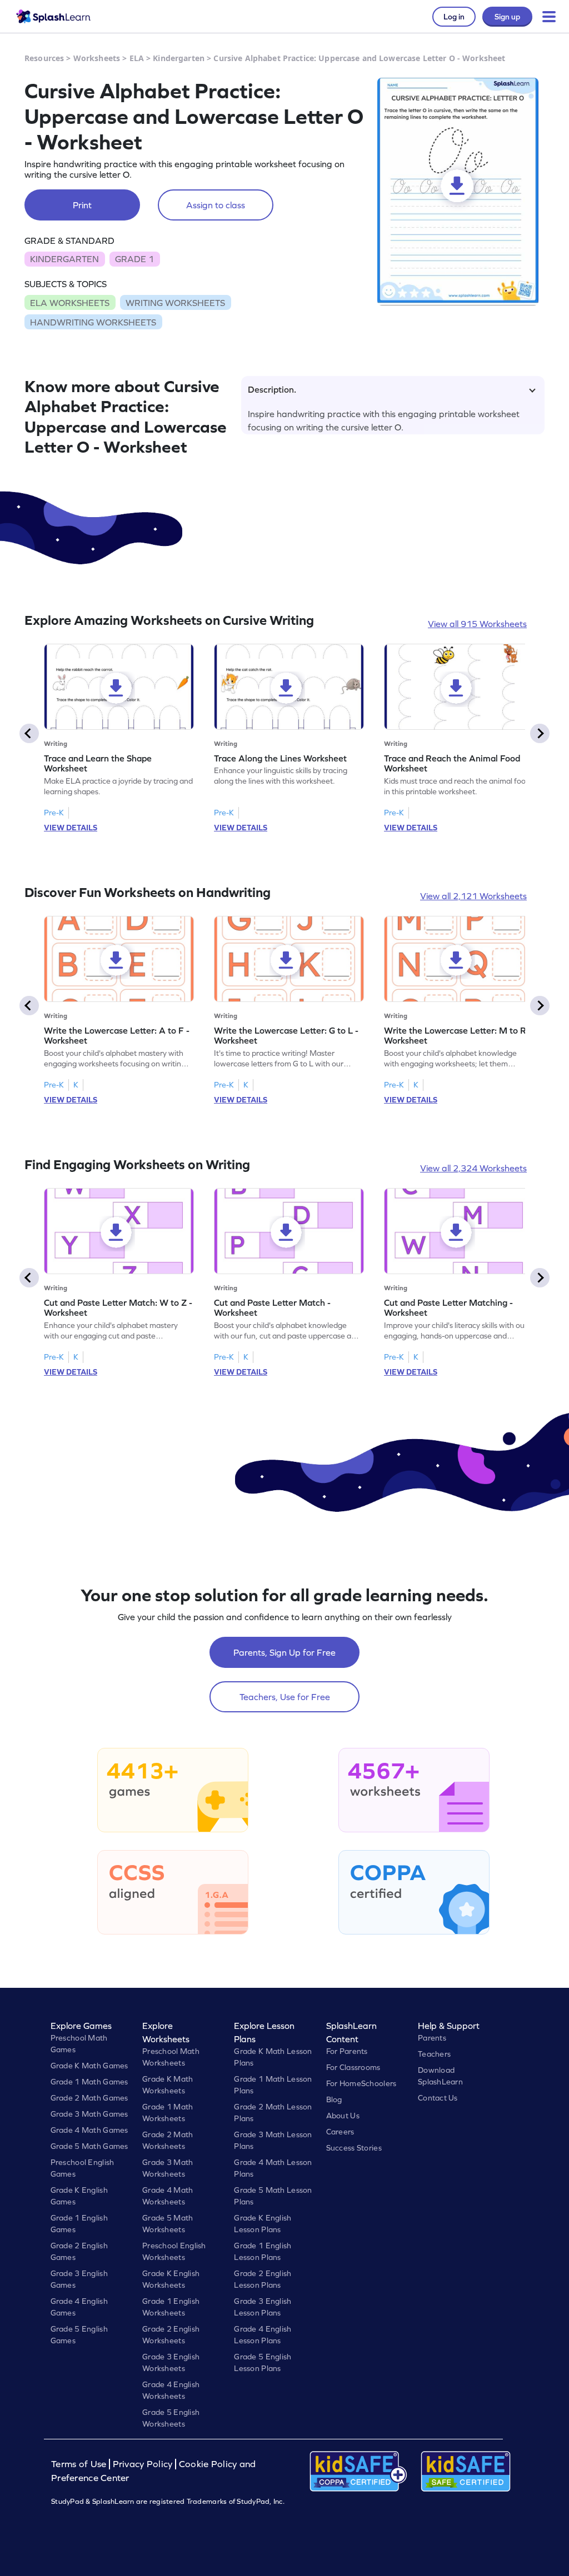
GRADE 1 (134, 259)
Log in (454, 17)
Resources (44, 58)
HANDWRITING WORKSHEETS (93, 322)
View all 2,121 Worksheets (473, 896)
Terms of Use (80, 2464)
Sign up (507, 17)
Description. (272, 389)
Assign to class (216, 205)
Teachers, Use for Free (285, 1697)
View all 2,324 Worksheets (473, 1168)
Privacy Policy (143, 2464)
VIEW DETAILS (71, 828)
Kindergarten (179, 58)
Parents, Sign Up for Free (284, 1652)
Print (82, 205)
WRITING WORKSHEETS (175, 303)
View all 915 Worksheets (477, 624)
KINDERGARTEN (64, 259)
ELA (137, 58)
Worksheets (97, 58)
